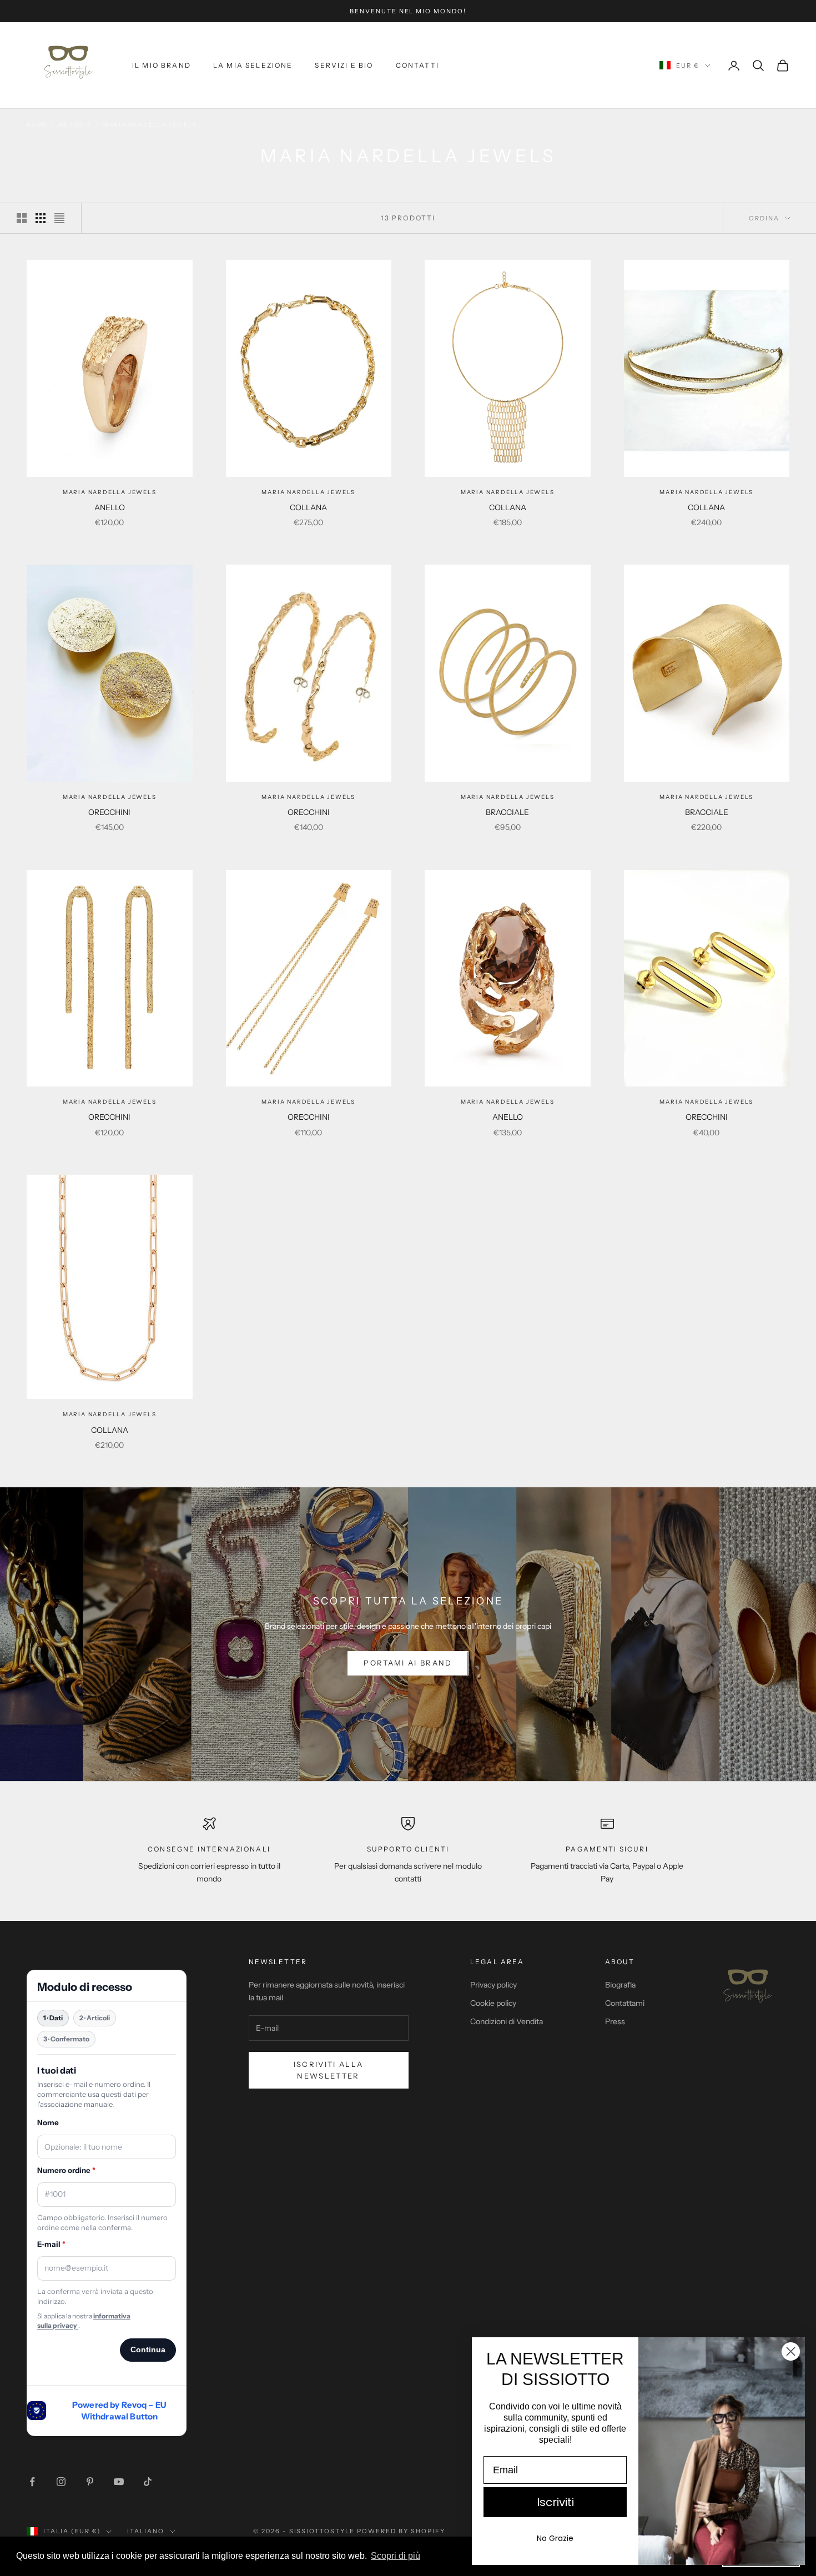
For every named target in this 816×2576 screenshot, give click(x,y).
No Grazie (555, 2538)
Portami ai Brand (408, 1663)
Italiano (146, 2531)
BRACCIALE (507, 812)
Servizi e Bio (344, 65)
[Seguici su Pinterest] (90, 2482)
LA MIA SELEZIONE (253, 65)
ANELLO (110, 507)
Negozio (75, 125)
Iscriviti (555, 2502)
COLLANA (308, 507)
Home (37, 125)
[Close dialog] (791, 2351)
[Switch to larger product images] (22, 218)
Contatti (417, 65)
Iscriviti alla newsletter (329, 2070)
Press (615, 2021)
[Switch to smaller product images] (41, 218)
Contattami (625, 2003)
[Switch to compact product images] (59, 218)
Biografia (620, 1985)
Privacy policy (493, 1985)
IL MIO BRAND (162, 65)
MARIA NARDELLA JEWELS (150, 125)
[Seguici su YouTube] (119, 2482)
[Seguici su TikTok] (148, 2482)
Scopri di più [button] (396, 2556)
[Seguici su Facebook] (32, 2482)
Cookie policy (493, 2003)
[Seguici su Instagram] (61, 2482)
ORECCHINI (109, 812)
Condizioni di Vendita (507, 2021)
